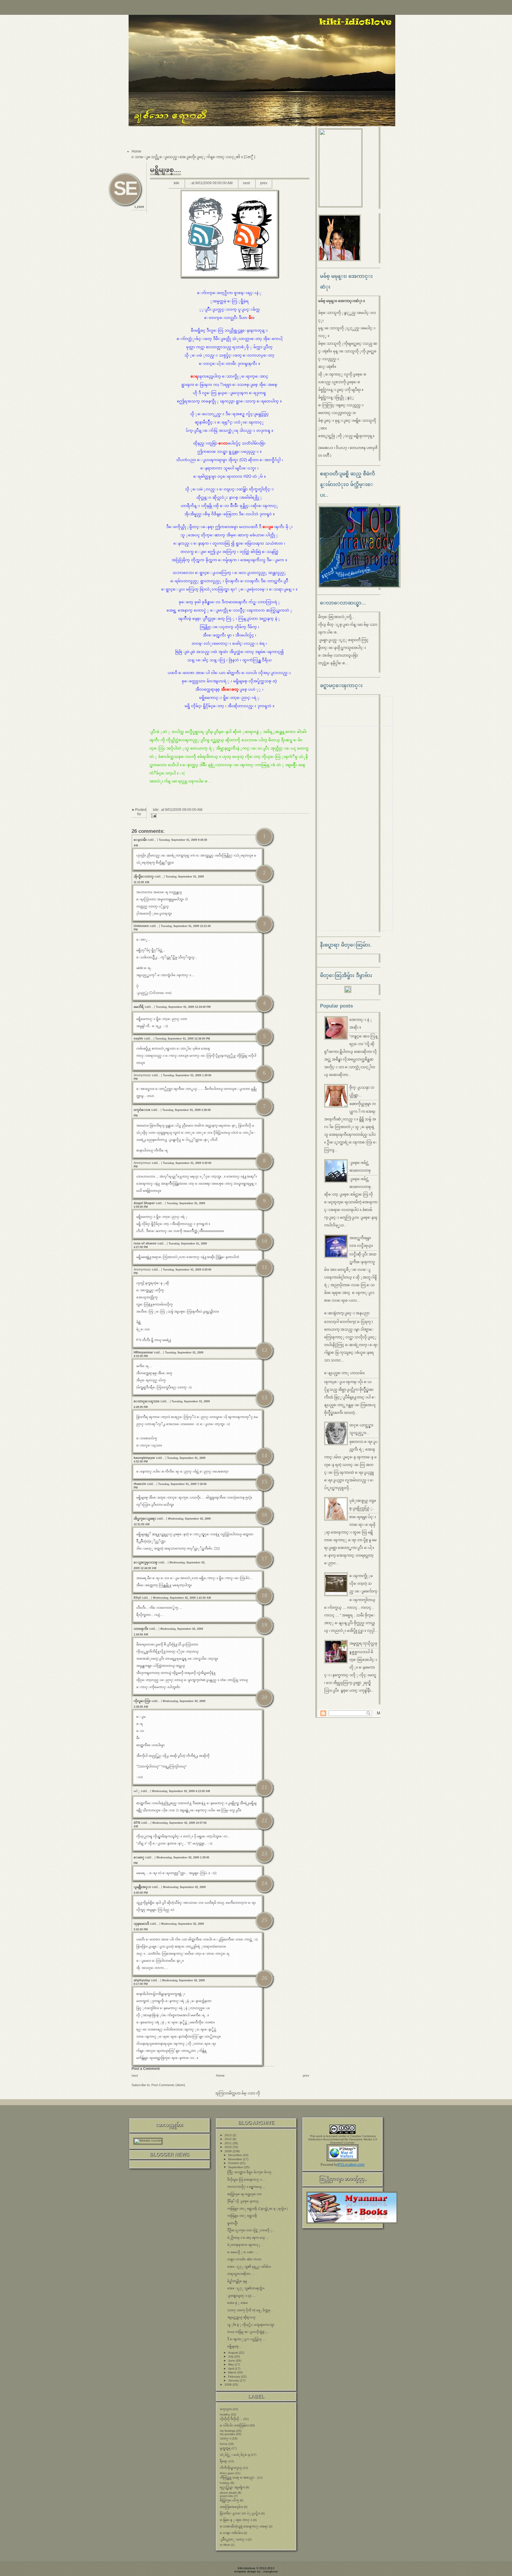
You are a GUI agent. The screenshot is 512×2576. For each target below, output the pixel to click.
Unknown (141, 926)
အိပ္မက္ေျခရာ (145, 1518)
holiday (225, 2483)
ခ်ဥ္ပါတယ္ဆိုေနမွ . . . (240, 2281)
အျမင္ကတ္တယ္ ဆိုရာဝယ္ (241, 2317)
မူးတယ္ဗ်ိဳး (232, 2223)
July (231, 2356)
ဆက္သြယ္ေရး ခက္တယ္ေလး (244, 2194)
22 (264, 1820)
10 (264, 1241)
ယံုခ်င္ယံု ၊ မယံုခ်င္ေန (235, 2455)
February (235, 2377)
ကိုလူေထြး (142, 1701)
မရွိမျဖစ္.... (165, 170)
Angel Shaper (144, 1203)
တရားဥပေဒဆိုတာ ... (241, 2274)
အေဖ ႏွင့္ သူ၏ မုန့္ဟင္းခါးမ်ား (249, 2267)
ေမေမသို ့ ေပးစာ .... (243, 2252)
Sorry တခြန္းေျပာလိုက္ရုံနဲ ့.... (249, 2332)
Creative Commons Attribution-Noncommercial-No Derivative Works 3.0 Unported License (343, 2139)
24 (264, 1883)
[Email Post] (153, 816)
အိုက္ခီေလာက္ (144, 876)
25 (264, 1920)
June (232, 2361)
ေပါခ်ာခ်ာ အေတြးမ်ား (234, 2425)
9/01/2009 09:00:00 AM (214, 183)
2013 (229, 2135)
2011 (229, 2143)
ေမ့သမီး (140, 840)
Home (136, 151)
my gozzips (227, 2434)
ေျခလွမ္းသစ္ (145, 1562)
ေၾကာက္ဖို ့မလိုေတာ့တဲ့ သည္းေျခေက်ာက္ (363, 1584)
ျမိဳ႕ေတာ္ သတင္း (233, 2539)
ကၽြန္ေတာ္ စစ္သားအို (242, 2216)
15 (264, 1481)
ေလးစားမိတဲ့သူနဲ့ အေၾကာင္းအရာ (244, 2526)
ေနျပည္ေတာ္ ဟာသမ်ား (344, 1373)
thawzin (140, 1484)
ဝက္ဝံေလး (142, 1110)
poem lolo (227, 2496)
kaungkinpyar (144, 1458)
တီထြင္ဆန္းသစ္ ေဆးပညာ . (238, 2478)
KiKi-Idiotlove (247, 2568)
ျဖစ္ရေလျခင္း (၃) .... (241, 2296)
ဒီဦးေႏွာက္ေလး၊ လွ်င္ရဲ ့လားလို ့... (251, 2230)
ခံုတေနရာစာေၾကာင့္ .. (245, 2245)
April (232, 2369)
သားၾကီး (141, 1629)
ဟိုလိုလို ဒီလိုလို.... (231, 2419)
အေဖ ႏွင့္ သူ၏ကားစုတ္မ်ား (246, 2288)
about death (228, 2493)
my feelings (228, 2431)
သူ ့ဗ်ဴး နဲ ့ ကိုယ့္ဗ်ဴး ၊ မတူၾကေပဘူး (251, 2325)
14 (264, 1455)
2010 (229, 2147)
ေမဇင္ (139, 1857)
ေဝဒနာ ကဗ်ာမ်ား (231, 2533)
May (231, 2364)
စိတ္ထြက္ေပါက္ (229, 2500)
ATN (137, 1823)
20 (264, 1697)
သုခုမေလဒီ (141, 1924)
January (234, 2380)
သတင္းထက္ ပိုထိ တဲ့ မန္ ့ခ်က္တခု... (250, 2310)
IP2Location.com (351, 2165)
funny (224, 2444)
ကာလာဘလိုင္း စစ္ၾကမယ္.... (246, 2187)
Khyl (137, 1597)
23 (264, 1853)
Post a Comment (146, 2069)
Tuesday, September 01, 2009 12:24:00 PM (183, 1007)
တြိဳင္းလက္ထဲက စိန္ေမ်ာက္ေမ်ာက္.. (250, 2172)
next (246, 183)
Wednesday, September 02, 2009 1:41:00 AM (182, 1598)
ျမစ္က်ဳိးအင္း (142, 1887)
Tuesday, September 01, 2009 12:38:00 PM (183, 1039)
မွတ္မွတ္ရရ (225, 2448)
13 (264, 1397)
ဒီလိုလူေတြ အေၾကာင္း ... (246, 2180)
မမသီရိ (139, 1007)
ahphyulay (142, 1980)
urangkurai (270, 2571)
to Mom (225, 2545)
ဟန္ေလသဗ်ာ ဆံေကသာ (244, 2259)
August (233, 2353)
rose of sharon (145, 1243)
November (236, 2159)
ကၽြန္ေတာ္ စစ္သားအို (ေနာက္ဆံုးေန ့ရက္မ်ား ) (257, 2209)
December (236, 2155)
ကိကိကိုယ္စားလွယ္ (231, 2468)
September (236, 2167)
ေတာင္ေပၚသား (147, 1401)
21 (264, 1787)
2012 (229, 2139)
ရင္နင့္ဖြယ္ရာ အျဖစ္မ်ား (232, 2487)
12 (264, 1350)
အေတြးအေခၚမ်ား (231, 2507)
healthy (225, 2414)
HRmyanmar (143, 1352)
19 (264, 1625)
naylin (138, 1038)
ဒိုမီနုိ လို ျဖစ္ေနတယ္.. (244, 2201)
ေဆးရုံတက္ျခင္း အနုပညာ (347, 1313)
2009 (229, 2151)
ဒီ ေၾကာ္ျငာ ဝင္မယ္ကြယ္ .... (247, 2339)
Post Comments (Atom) (168, 2085)
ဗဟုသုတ (226, 2409)
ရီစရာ (224, 2461)
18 (264, 1595)
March (233, 2372)
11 (264, 1267)
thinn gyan (227, 2473)
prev (264, 183)
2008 (229, 2385)
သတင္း (225, 2438)
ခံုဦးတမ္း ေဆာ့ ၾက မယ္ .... (248, 2238)
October (234, 2163)
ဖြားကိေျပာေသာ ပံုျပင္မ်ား (240, 2513)
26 (264, 1978)
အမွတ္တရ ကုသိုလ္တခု (363, 1643)
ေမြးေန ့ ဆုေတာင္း (236, 2520)
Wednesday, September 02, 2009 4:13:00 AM (181, 1791)
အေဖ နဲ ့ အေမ (237, 2303)
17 (264, 1558)
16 (264, 1515)
